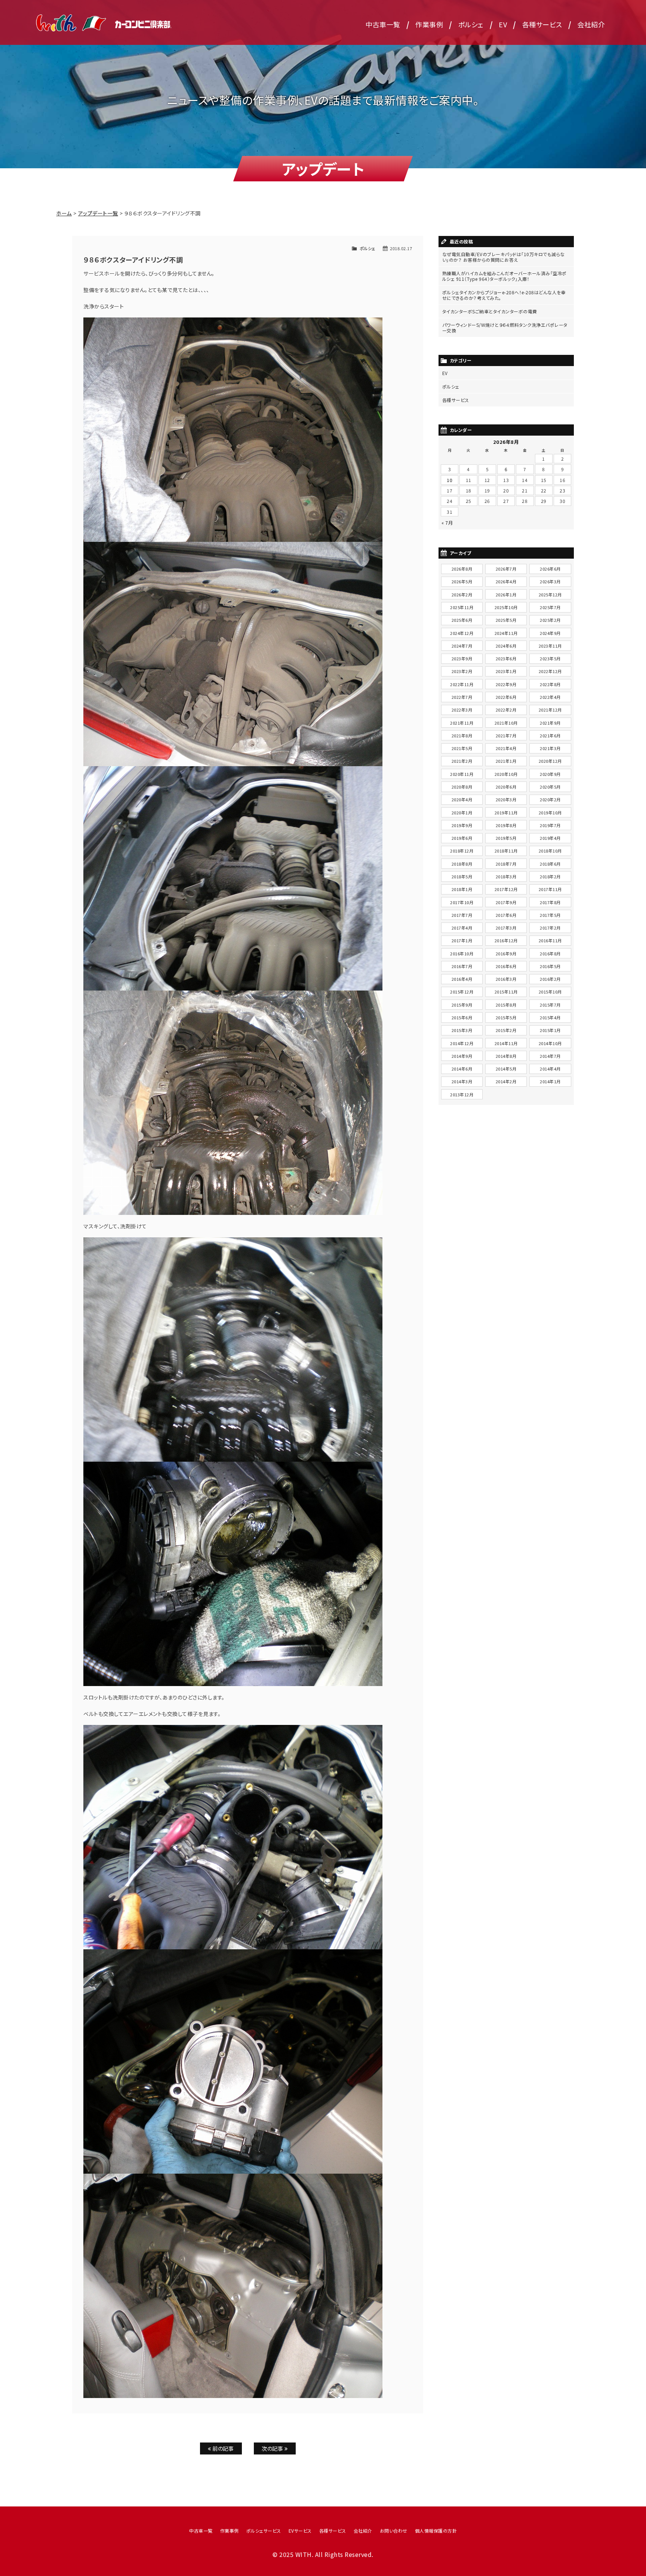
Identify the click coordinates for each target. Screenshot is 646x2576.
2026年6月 (550, 569)
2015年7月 (550, 1005)
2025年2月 (550, 620)
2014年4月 (550, 1069)
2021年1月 (506, 761)
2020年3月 (506, 799)
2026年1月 (506, 595)
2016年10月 (462, 954)
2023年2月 (462, 671)
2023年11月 (550, 646)
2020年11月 (462, 774)
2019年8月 (506, 825)
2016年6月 (506, 966)
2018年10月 (550, 851)
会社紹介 (591, 24)
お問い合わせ (394, 2531)
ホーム (64, 213)
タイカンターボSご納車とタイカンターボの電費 (490, 311)
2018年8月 (462, 864)
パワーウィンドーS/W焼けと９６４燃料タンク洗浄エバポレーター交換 (505, 328)
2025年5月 (506, 620)
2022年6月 (506, 697)
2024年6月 (506, 646)
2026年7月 (506, 569)
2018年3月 (506, 876)
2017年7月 (462, 915)
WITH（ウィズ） (104, 22)
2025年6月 (462, 620)
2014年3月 (462, 1081)
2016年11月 (550, 940)
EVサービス (300, 2531)
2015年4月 (550, 1017)
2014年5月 (506, 1069)
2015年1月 (550, 1030)
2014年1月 (550, 1081)
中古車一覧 (383, 24)
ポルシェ (471, 24)
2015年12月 (462, 992)
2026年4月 (506, 581)
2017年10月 (462, 902)
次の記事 (273, 2448)
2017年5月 (550, 915)
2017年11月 (550, 889)
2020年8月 (462, 787)
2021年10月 (506, 723)
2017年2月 (550, 928)
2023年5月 (550, 658)
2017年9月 (506, 902)
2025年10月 (506, 607)
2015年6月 (462, 1017)
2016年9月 (506, 954)
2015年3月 (462, 1030)
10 (450, 480)
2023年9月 (462, 658)
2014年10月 (550, 1043)
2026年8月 (462, 569)
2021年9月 (550, 723)
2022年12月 (550, 671)
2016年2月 (550, 979)
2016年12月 (506, 940)
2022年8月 (550, 684)
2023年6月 (506, 658)
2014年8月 (506, 1056)
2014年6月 (462, 1069)
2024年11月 (506, 633)
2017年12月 (506, 889)
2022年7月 (462, 697)
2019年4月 (550, 838)
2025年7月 (550, 607)
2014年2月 (506, 1081)
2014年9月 (462, 1056)
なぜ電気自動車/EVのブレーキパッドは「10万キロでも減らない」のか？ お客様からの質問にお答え (504, 257)
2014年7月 (550, 1056)
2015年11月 (506, 992)
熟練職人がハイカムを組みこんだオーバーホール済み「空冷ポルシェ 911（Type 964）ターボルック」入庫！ (505, 276)
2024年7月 (462, 646)
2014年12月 (462, 1043)
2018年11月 (506, 851)
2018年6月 (550, 864)
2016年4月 (462, 979)
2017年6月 (506, 915)
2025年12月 (550, 595)
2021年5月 (462, 748)
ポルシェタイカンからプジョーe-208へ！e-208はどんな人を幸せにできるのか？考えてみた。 (504, 295)
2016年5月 (550, 966)
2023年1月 (506, 671)
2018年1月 (462, 889)
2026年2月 (462, 595)
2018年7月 (506, 864)
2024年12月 (462, 633)
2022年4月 (550, 697)
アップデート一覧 (98, 213)
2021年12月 (550, 710)
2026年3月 (550, 581)
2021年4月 (506, 748)
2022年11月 (462, 684)
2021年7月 (506, 736)
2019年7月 (550, 825)
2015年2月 (506, 1030)
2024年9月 (550, 633)
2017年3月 (506, 928)
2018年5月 (462, 876)
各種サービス (542, 24)
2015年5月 (506, 1017)
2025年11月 (462, 607)
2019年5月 (506, 838)
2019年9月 (462, 825)
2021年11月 (462, 723)
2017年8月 (550, 902)
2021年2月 (462, 761)
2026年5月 (462, 581)
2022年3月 (462, 710)
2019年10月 (550, 813)
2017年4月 (462, 928)
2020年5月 (550, 787)
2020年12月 (550, 761)
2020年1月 (462, 813)
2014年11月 (506, 1043)
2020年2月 (550, 799)
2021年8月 (462, 736)
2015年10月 (550, 992)
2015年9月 (462, 1005)
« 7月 (447, 523)
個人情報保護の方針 (436, 2531)
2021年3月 (550, 748)
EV (503, 24)
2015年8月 (506, 1005)
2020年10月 (506, 774)
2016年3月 (506, 979)
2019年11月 (506, 813)
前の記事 (223, 2448)
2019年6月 (462, 838)
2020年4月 (462, 799)
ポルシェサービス (264, 2531)
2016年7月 (462, 966)
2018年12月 (462, 851)
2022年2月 (506, 710)
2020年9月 (550, 774)
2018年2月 (550, 876)
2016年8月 (550, 954)
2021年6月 (550, 736)
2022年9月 (506, 684)
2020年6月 (506, 787)
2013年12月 (462, 1094)
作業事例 (429, 24)
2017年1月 (462, 940)
